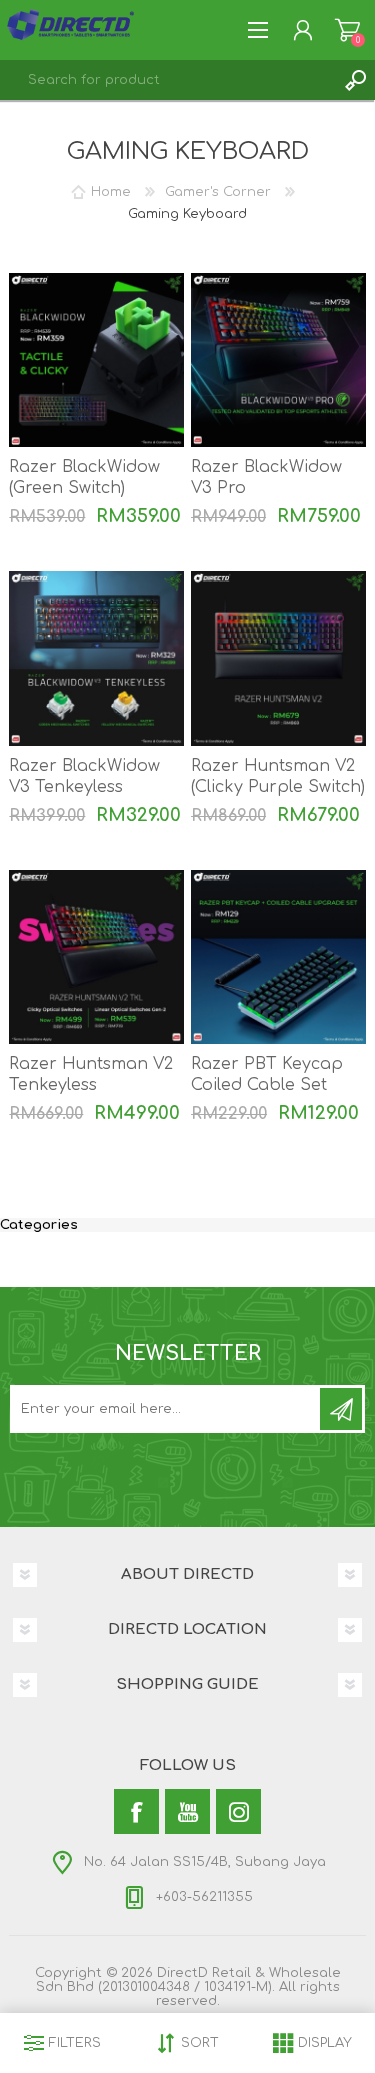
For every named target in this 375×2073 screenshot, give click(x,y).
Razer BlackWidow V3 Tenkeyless (84, 776)
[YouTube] (187, 1811)
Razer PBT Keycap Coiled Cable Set (267, 1074)
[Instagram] (238, 1811)
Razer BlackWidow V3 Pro (266, 477)
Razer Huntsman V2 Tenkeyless (91, 1074)
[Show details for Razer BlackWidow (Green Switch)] (96, 360)
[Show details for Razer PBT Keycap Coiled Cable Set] (278, 957)
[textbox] (167, 80)
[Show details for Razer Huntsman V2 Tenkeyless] (96, 957)
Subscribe (341, 1409)
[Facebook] (136, 1811)
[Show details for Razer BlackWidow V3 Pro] (278, 360)
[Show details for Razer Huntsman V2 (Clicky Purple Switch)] (278, 658)
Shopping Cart (347, 30)
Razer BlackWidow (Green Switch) (84, 477)
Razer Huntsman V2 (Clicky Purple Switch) (278, 776)
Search (355, 80)
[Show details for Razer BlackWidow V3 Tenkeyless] (96, 658)
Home (111, 192)
